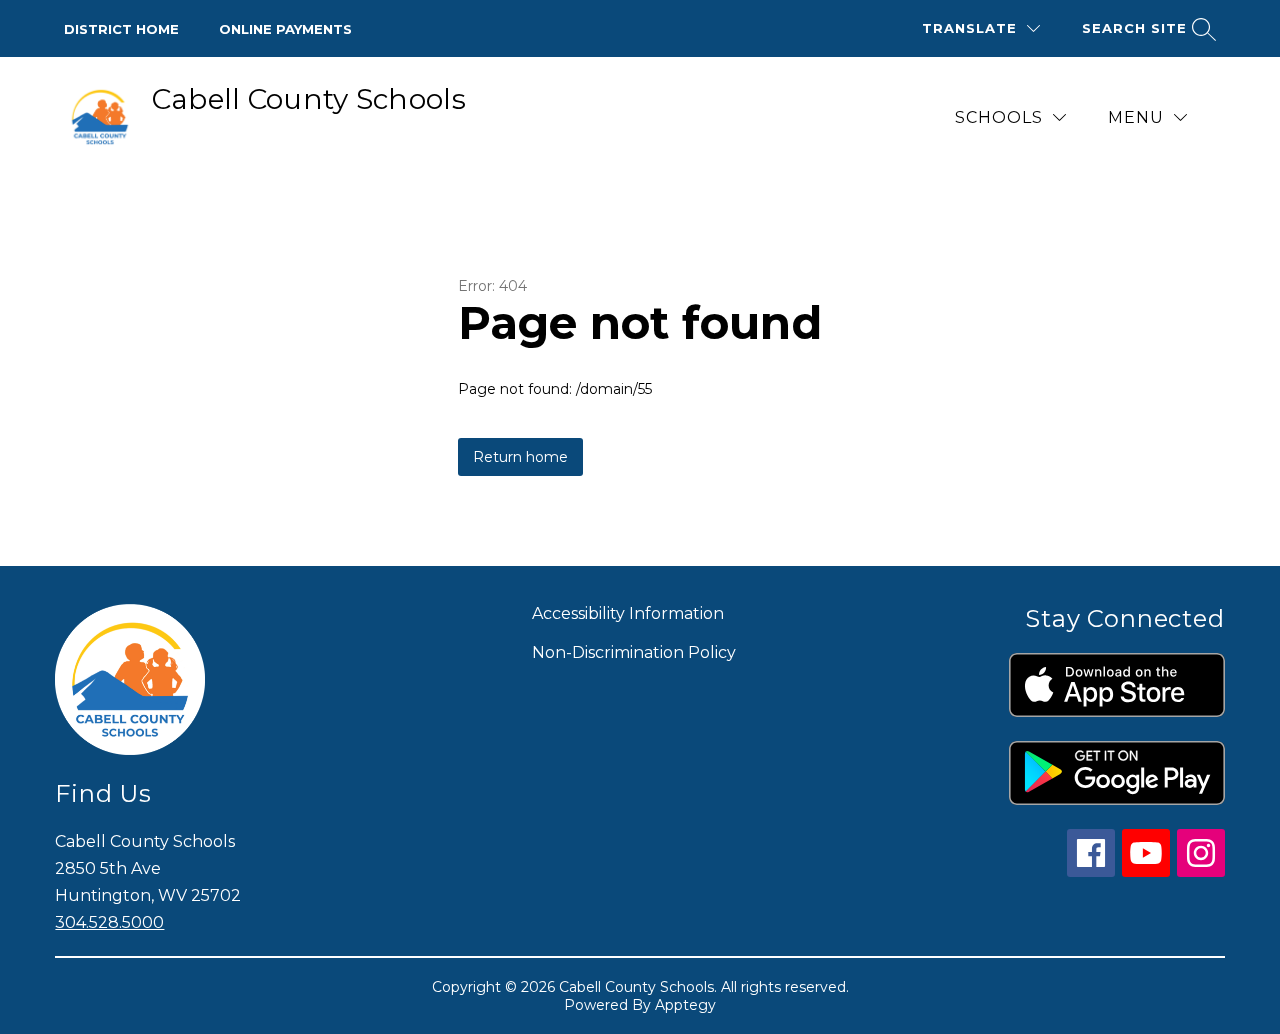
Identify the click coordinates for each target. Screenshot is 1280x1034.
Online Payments (285, 29)
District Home (121, 29)
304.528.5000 (109, 922)
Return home (520, 457)
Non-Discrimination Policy (634, 652)
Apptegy (685, 1005)
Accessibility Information (628, 613)
